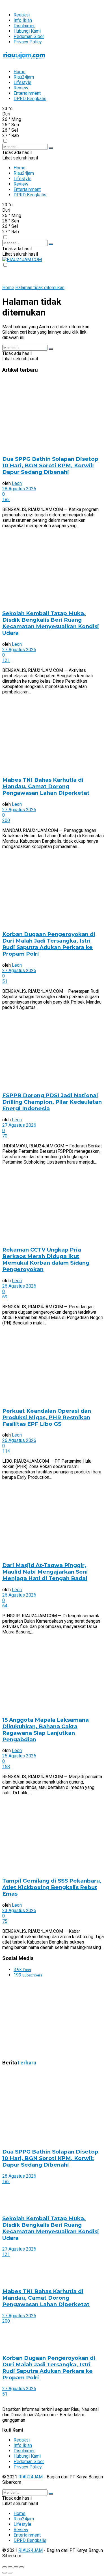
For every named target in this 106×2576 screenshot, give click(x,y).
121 (6, 660)
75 (5, 1921)
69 (5, 1297)
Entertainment (27, 93)
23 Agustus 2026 (19, 1911)
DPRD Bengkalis (30, 99)
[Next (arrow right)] (10, 2573)
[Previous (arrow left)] (5, 2573)
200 (6, 820)
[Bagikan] (10, 2567)
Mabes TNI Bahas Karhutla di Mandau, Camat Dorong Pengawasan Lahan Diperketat (46, 786)
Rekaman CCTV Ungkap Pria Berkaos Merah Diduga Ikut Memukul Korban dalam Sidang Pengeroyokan (46, 1259)
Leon (17, 483)
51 (5, 981)
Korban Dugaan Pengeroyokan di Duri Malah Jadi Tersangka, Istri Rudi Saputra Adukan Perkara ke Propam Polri (49, 944)
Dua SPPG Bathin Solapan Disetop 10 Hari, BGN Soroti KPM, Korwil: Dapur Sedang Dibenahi (50, 465)
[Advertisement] (45, 2018)
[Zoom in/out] (21, 2567)
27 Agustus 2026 (19, 650)
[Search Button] (51, 148)
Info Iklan (23, 20)
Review (21, 88)
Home (20, 72)
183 (6, 500)
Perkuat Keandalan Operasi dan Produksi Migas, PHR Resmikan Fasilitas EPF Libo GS (47, 1417)
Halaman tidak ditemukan (40, 288)
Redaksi (22, 15)
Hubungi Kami (27, 31)
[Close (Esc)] (5, 2567)
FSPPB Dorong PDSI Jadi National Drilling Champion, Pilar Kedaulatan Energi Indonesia (52, 1102)
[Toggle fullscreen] (16, 2567)
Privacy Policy (28, 42)
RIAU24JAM (31, 2477)
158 (6, 1767)
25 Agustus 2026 (19, 1756)
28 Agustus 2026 (19, 489)
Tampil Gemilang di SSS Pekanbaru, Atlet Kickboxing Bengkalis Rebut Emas (52, 1887)
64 (5, 1606)
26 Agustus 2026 (19, 1286)
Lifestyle (22, 82)
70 (5, 1136)
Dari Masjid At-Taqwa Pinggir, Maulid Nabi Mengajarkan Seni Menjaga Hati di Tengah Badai (45, 1572)
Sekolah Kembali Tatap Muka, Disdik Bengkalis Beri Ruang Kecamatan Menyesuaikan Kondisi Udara (51, 623)
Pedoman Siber (29, 36)
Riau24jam (24, 77)
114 (6, 1451)
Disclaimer (24, 26)
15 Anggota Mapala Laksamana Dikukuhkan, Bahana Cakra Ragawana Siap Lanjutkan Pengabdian (46, 1730)
